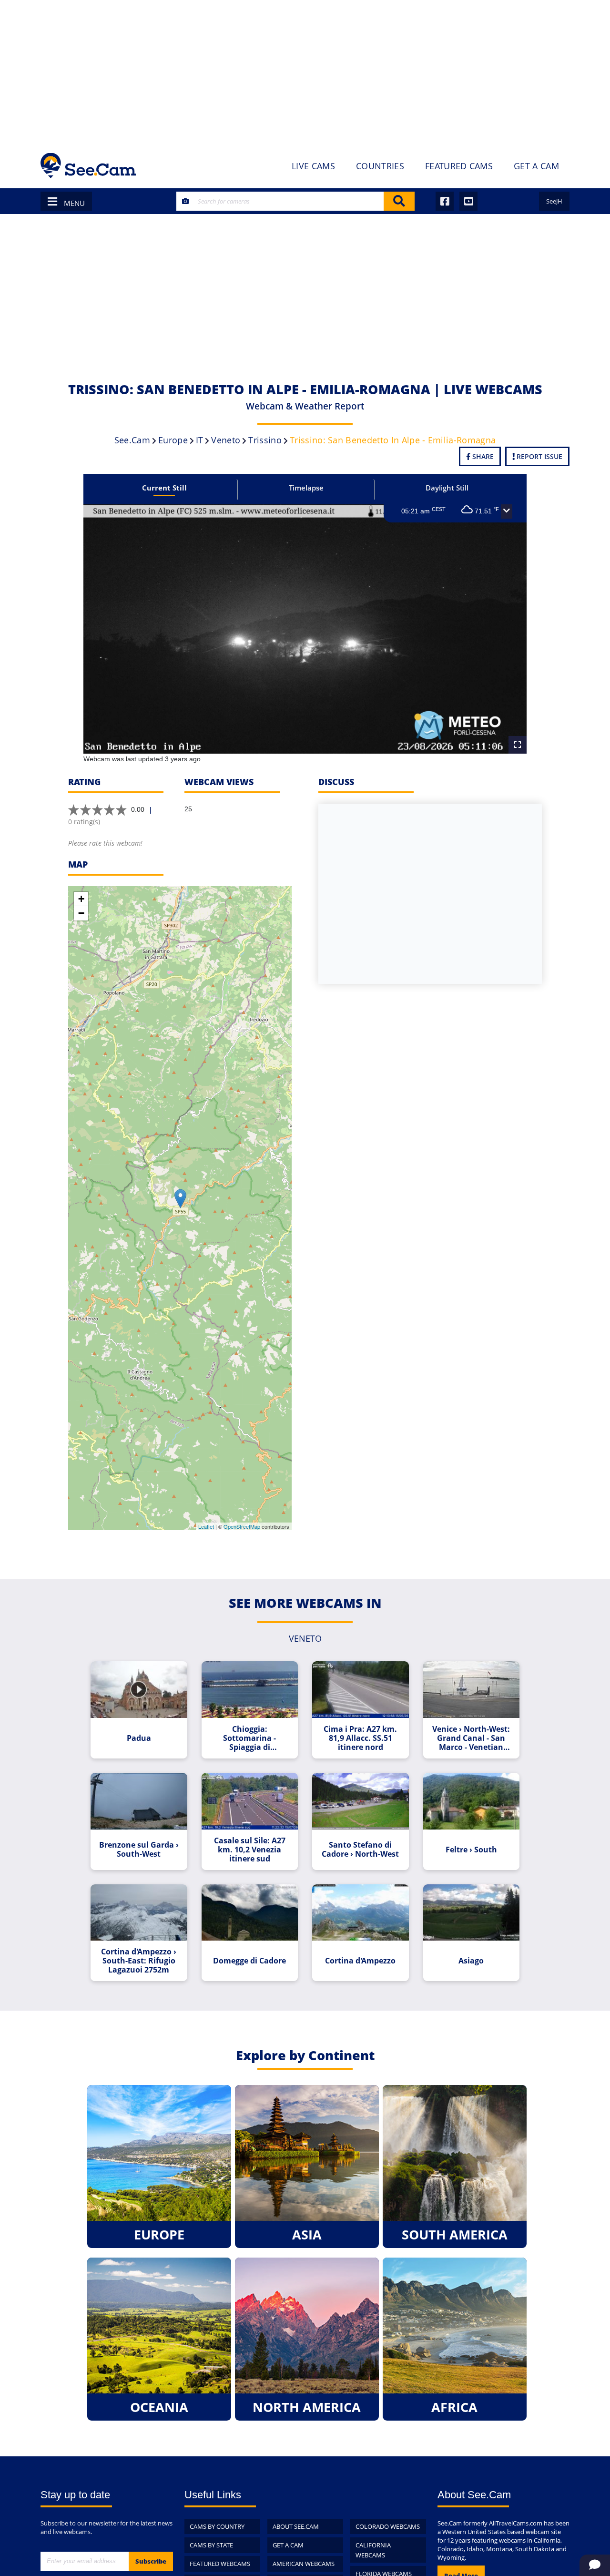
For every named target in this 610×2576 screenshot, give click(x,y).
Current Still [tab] (164, 488)
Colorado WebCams (388, 2526)
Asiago (471, 1961)
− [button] (81, 913)
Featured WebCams (220, 2564)
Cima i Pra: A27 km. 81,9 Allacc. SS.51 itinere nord (360, 1738)
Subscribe (151, 2561)
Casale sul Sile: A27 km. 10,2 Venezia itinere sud (250, 1850)
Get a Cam (288, 2545)
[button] (507, 511)
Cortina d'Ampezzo (360, 1961)
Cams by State (211, 2545)
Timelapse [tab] (306, 488)
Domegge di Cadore (249, 1961)
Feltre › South (471, 1850)
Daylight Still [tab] (447, 488)
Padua (139, 1738)
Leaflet (206, 1526)
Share (482, 456)
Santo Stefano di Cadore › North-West (360, 1850)
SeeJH (554, 201)
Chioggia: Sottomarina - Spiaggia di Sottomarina (249, 1738)
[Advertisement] (305, 72)
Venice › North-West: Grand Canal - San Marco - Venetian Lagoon (471, 1738)
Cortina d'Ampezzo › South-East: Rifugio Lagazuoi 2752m (139, 1961)
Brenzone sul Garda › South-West (139, 1850)
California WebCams (373, 2550)
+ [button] (81, 899)
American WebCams (304, 2564)
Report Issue (539, 456)
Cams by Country (217, 2526)
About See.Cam (296, 2526)
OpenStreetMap (242, 1526)
